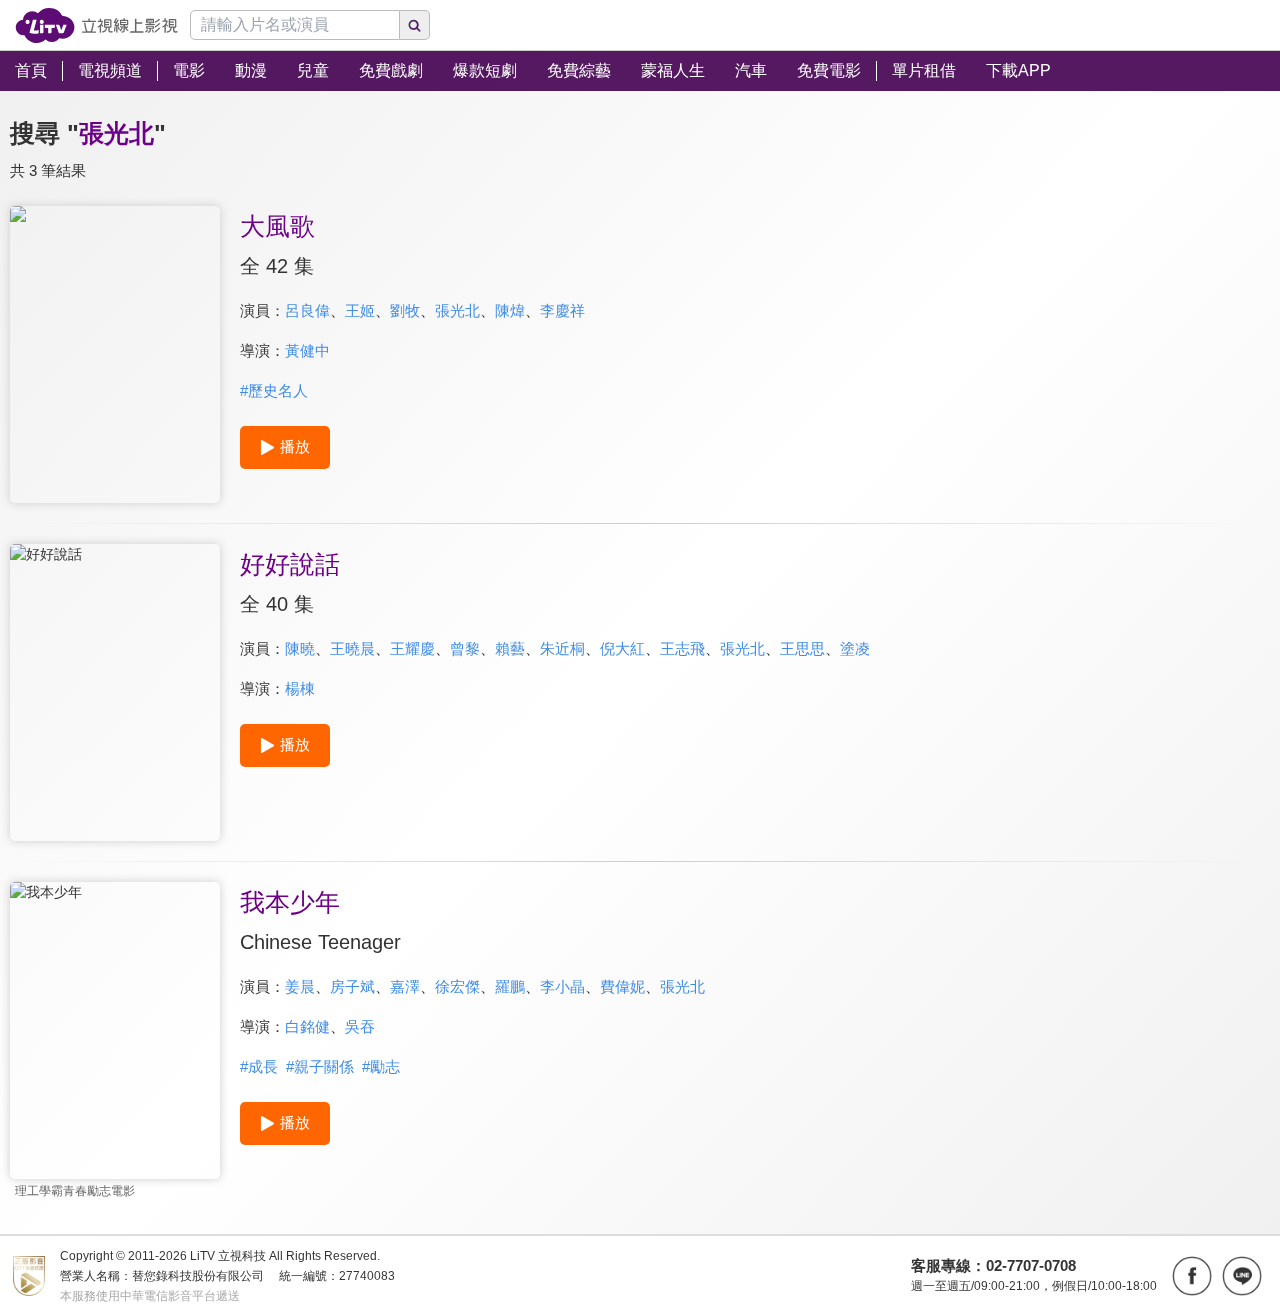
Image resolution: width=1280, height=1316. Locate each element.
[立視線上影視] (96, 25)
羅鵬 (510, 986)
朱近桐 (562, 648)
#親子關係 (320, 1066)
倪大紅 (622, 648)
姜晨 (300, 986)
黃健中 (307, 350)
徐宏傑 (457, 986)
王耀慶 (412, 648)
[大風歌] (115, 354)
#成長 (259, 1066)
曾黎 (465, 648)
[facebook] (1192, 1276)
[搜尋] (415, 25)
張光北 (457, 310)
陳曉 (300, 648)
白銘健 (307, 1026)
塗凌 (855, 648)
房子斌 (352, 986)
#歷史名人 (274, 390)
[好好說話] (115, 692)
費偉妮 (622, 986)
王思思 (802, 648)
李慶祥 (562, 310)
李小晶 (562, 986)
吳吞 (360, 1026)
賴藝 (510, 648)
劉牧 (405, 310)
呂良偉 (307, 310)
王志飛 (682, 648)
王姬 (360, 310)
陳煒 (510, 310)
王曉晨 (352, 648)
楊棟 (300, 688)
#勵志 (381, 1066)
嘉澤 (405, 986)
